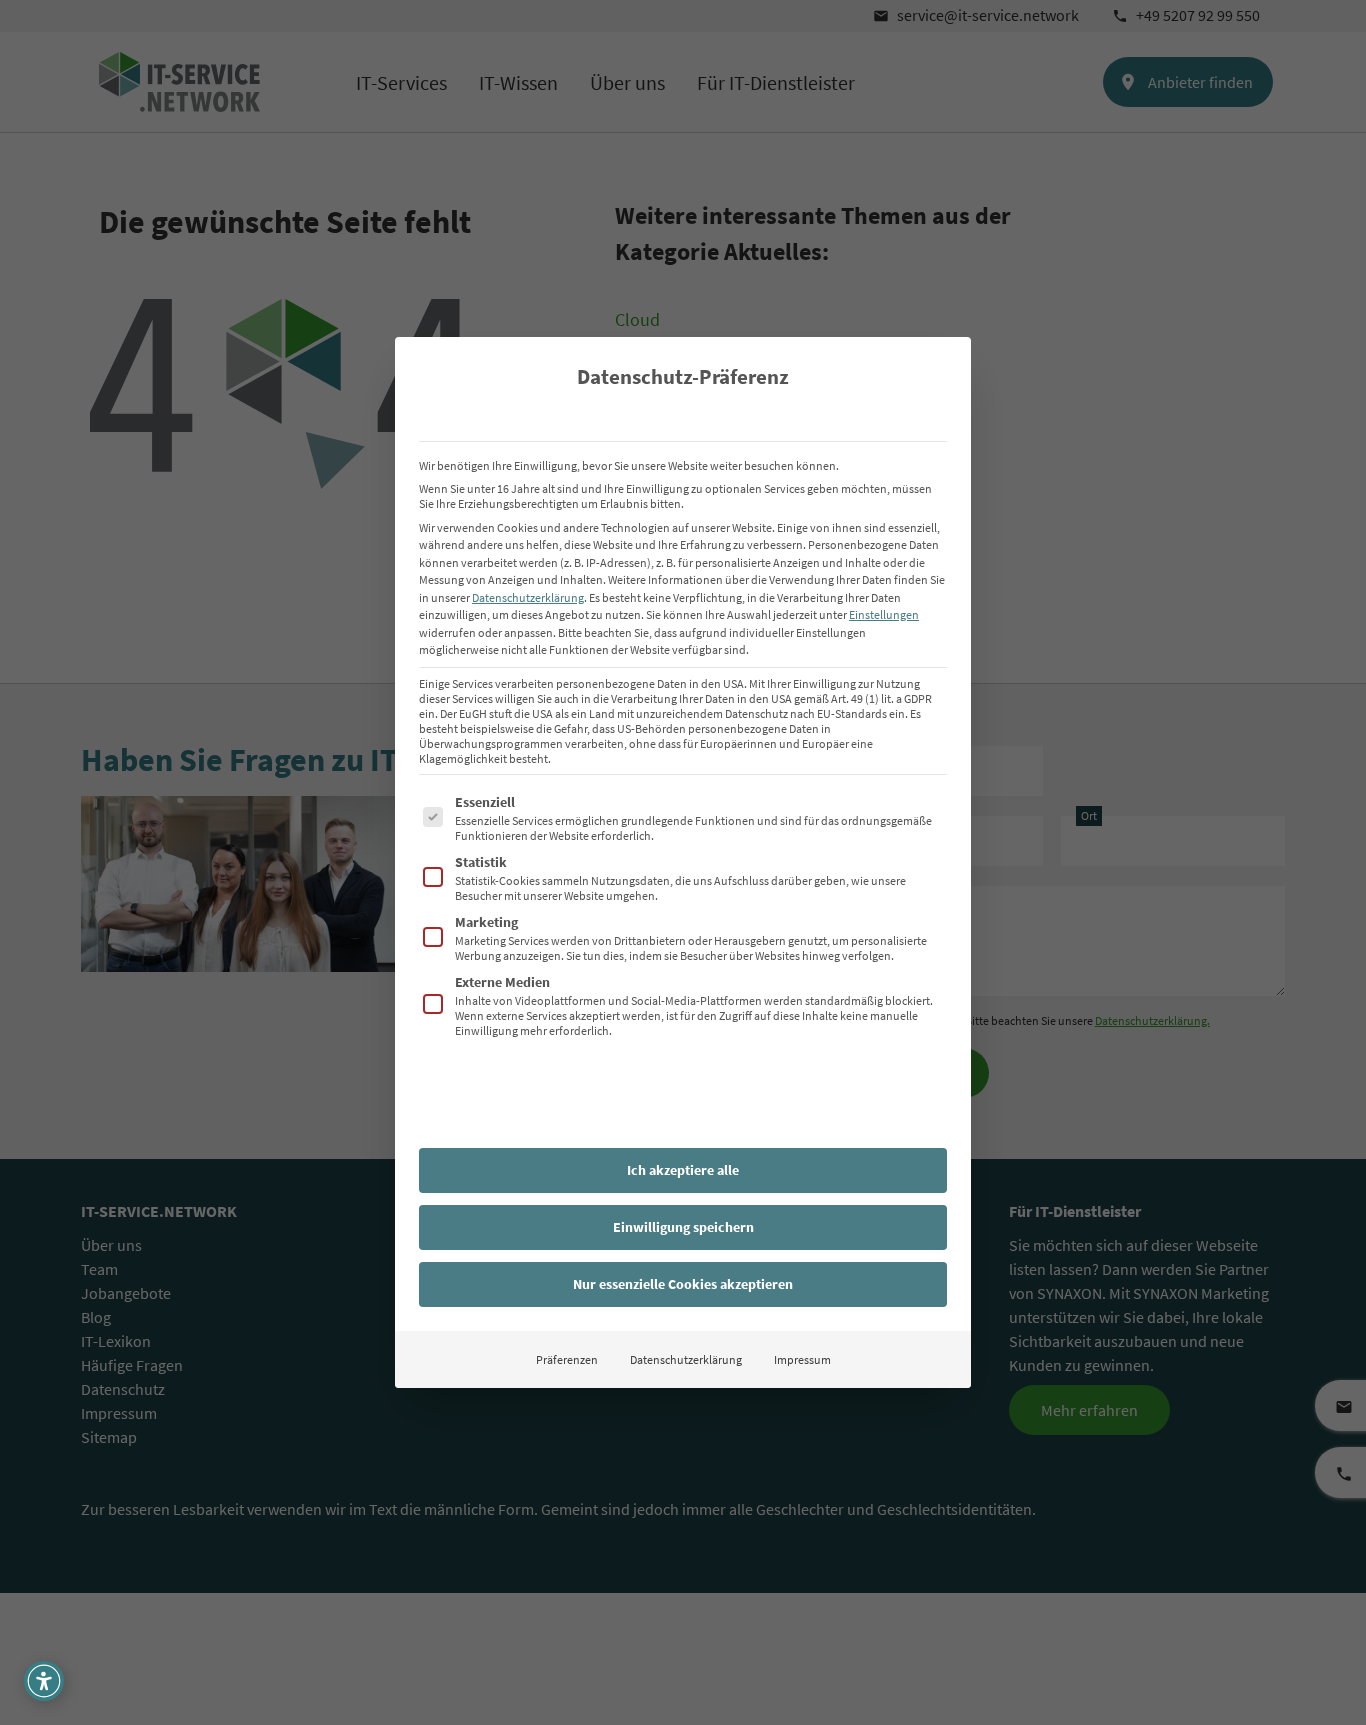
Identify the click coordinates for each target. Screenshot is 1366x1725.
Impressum (802, 1359)
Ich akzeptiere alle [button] (683, 1170)
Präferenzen (567, 1359)
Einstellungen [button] (884, 614)
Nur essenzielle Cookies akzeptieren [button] (683, 1284)
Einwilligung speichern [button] (683, 1227)
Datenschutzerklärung (528, 597)
